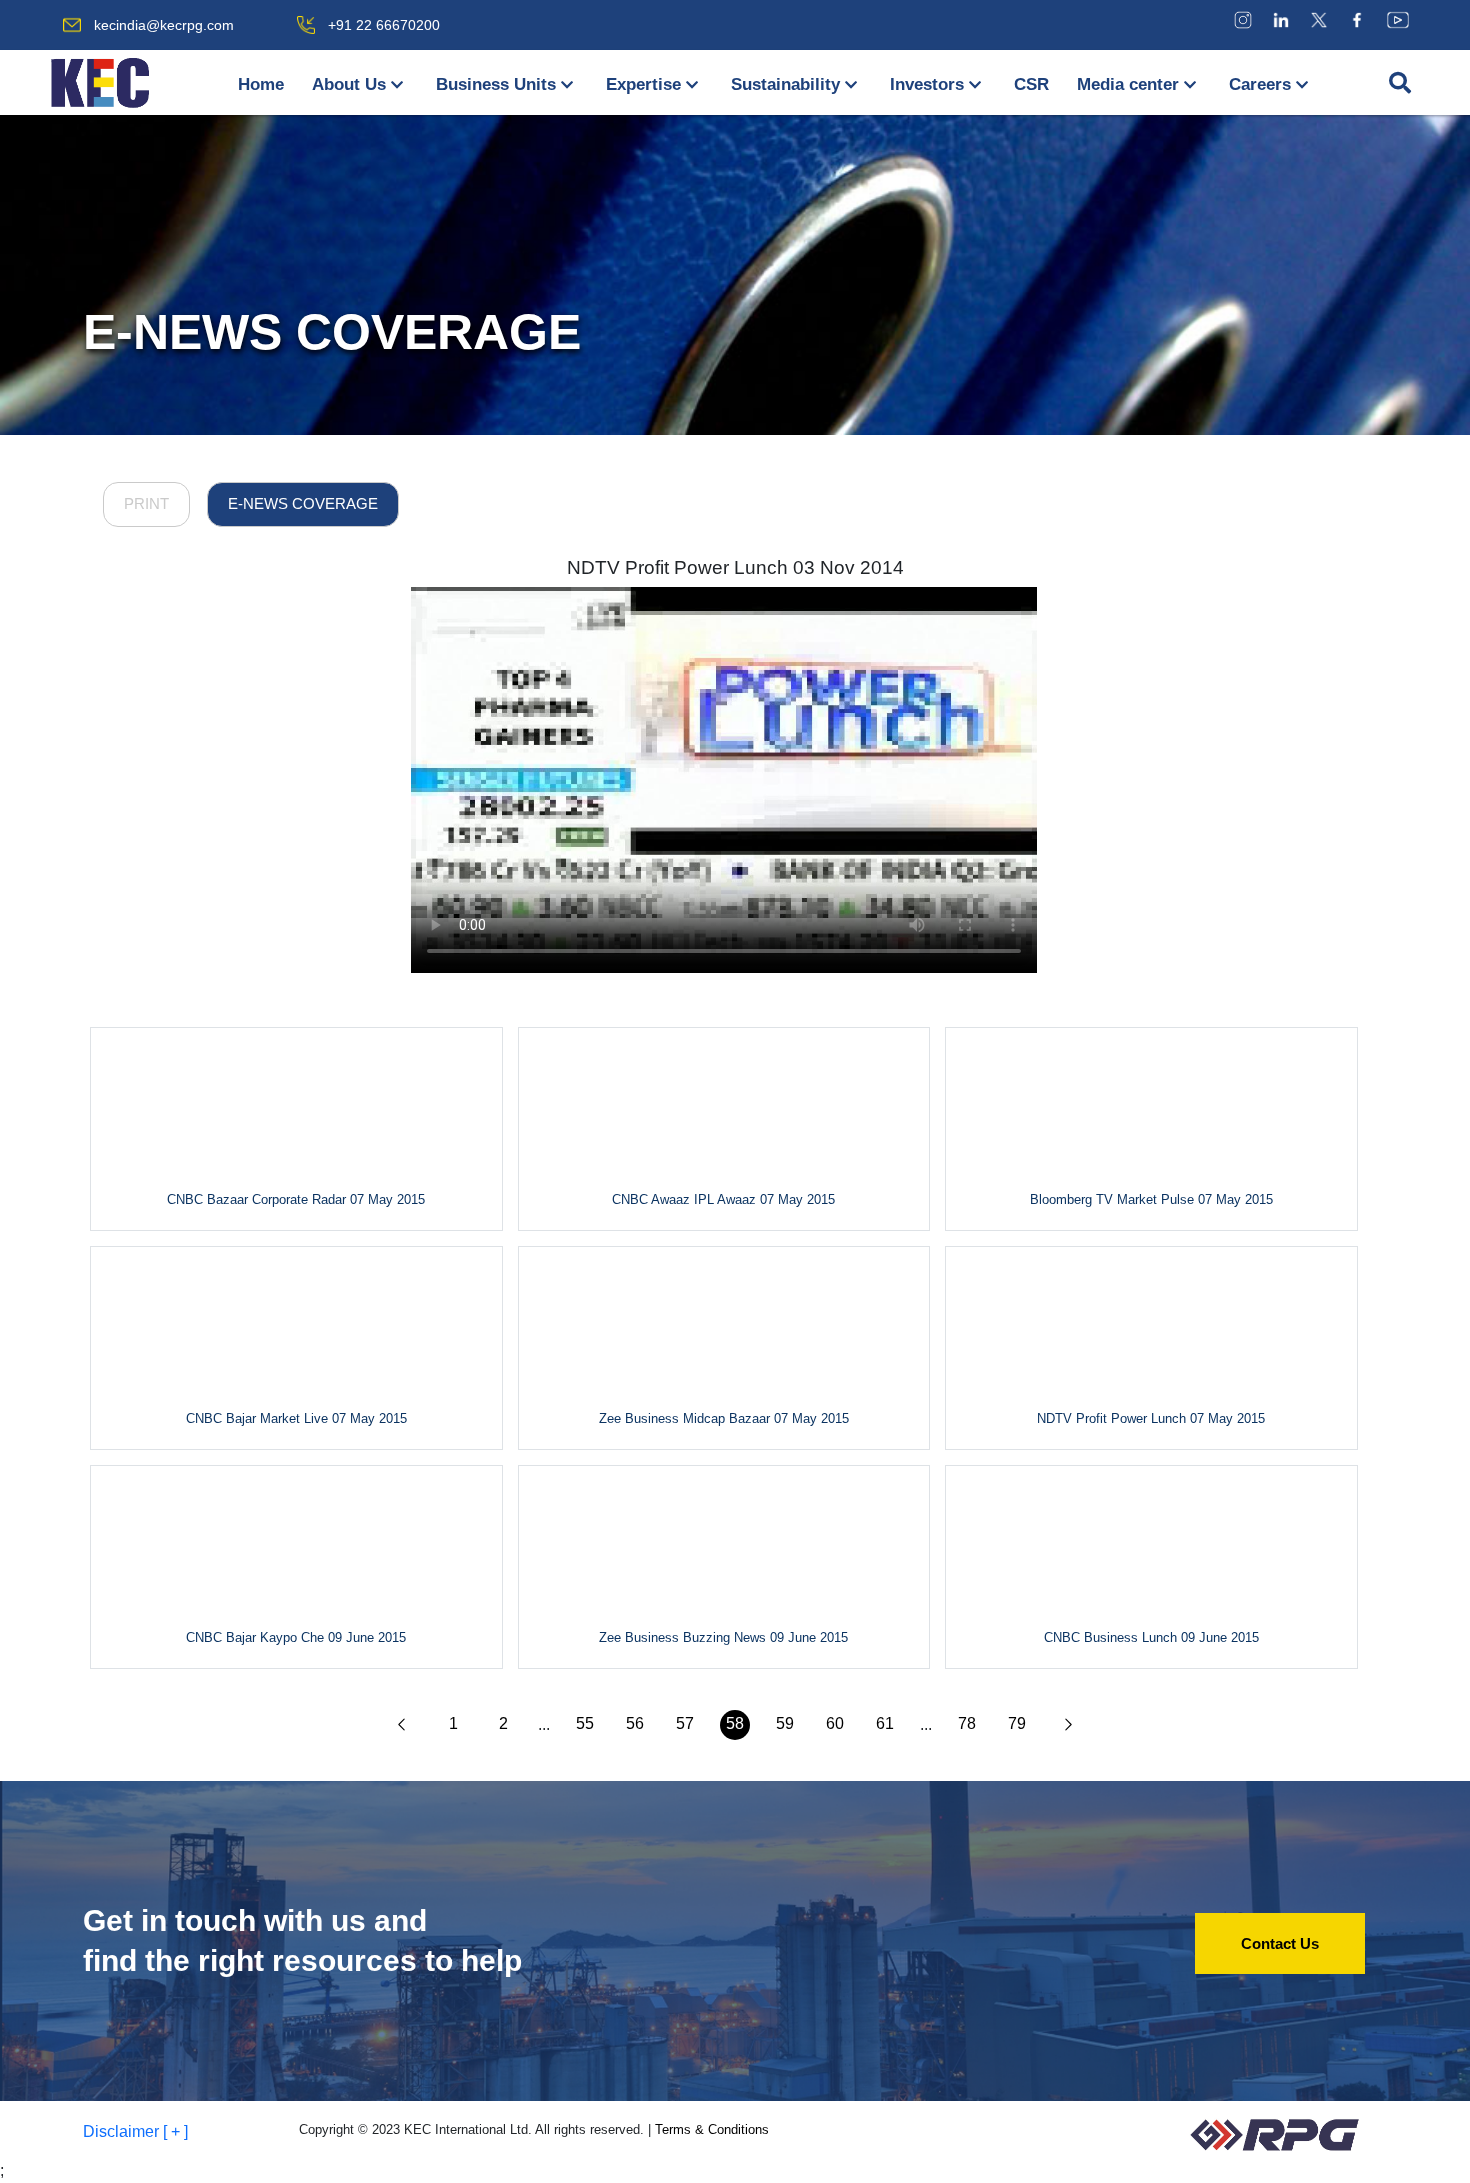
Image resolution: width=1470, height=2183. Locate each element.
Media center (1128, 84)
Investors (927, 84)
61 (885, 1723)
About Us (349, 84)
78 (967, 1723)
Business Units (496, 84)
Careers (1260, 84)
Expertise (643, 84)
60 (835, 1723)
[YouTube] (1398, 19)
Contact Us (1280, 1943)
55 (585, 1723)
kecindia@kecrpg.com (164, 25)
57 (685, 1723)
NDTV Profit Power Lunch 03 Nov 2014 (735, 567)
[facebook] (1357, 19)
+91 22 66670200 (384, 25)
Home (261, 84)
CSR (1031, 84)
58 (735, 1723)
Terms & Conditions (712, 2129)
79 (1017, 1723)
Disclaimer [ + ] (135, 2131)
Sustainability (785, 84)
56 (635, 1723)
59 (785, 1723)
